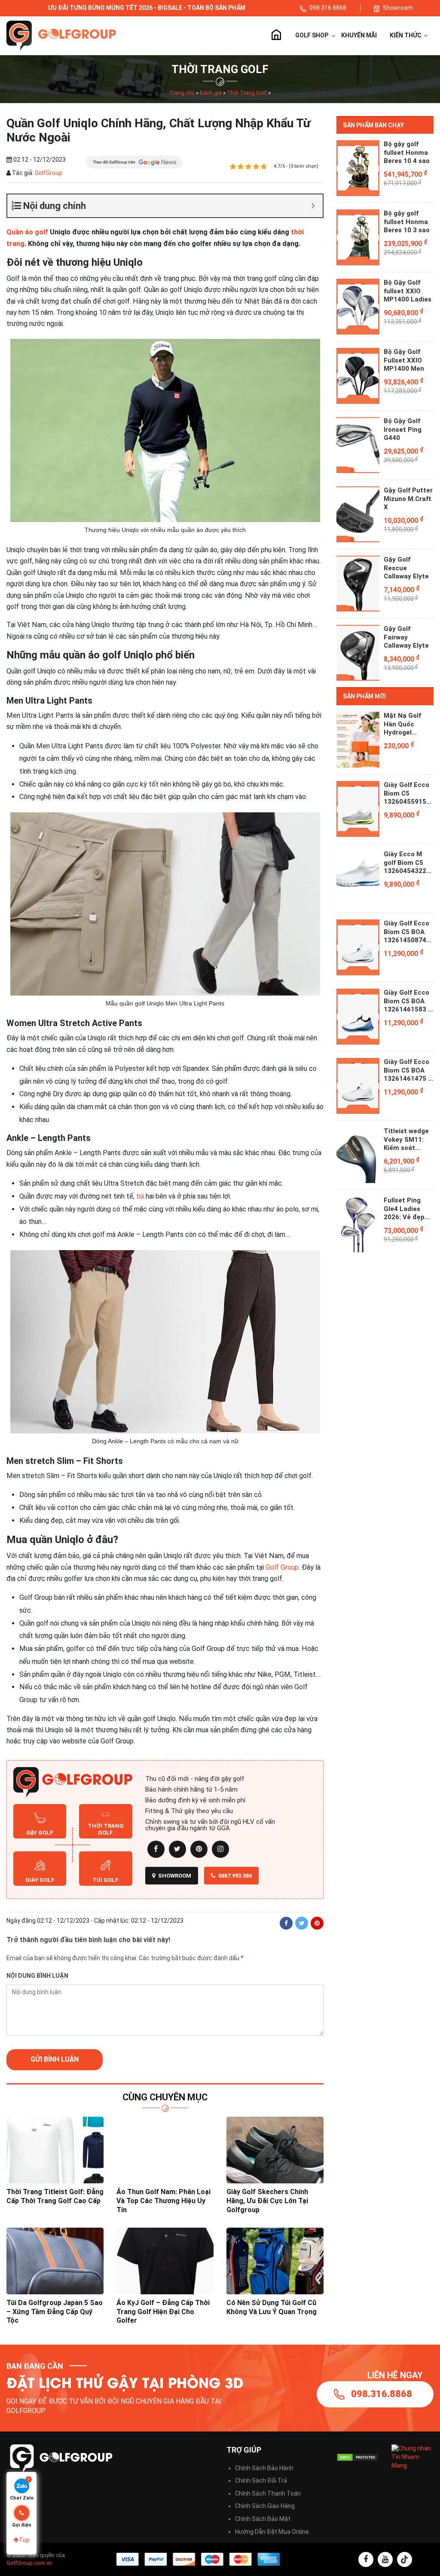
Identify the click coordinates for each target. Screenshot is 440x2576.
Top (24, 2540)
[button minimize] (313, 206)
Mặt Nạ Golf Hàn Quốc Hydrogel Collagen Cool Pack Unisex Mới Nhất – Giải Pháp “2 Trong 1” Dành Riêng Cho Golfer (408, 724)
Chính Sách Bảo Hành (264, 2468)
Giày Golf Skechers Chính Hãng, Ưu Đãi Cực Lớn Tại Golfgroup (267, 2201)
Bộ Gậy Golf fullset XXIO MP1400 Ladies (408, 291)
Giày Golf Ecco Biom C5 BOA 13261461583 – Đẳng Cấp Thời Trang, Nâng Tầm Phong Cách (408, 1001)
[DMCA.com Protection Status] (357, 2457)
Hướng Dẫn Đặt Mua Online (272, 2532)
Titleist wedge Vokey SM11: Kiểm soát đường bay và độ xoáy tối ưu (406, 1140)
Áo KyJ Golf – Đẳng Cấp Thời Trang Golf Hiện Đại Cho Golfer (163, 2312)
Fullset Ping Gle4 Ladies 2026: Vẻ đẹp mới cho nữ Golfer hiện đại (407, 1209)
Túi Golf (105, 1880)
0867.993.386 (234, 1876)
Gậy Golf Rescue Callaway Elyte (406, 568)
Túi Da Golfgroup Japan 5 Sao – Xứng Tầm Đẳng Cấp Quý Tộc (55, 2312)
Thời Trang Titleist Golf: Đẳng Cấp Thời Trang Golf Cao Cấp (55, 2196)
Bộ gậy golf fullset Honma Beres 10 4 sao (407, 152)
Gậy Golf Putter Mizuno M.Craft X (408, 499)
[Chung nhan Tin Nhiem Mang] (412, 2457)
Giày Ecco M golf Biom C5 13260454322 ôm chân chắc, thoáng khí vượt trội (408, 863)
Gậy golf (40, 1833)
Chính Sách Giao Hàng (265, 2506)
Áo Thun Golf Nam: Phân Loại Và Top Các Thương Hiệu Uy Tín (163, 2201)
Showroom (398, 8)
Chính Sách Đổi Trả (261, 2481)
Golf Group (282, 1567)
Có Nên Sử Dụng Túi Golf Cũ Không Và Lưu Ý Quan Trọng (272, 2307)
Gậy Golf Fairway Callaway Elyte (406, 637)
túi (140, 1196)
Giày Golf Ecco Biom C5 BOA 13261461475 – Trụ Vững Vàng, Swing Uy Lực (408, 1071)
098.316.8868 (382, 2394)
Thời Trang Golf (247, 93)
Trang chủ (276, 36)
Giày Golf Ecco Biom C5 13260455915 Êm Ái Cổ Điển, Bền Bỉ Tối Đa (406, 794)
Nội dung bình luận (37, 1976)
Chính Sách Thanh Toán (268, 2493)
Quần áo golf (27, 232)
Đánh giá (211, 93)
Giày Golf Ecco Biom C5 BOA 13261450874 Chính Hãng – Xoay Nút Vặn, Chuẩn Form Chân (406, 932)
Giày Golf (40, 1880)
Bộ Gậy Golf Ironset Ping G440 (403, 429)
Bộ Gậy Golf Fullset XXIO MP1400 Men (404, 360)
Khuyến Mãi (359, 35)
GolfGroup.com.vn (29, 2563)
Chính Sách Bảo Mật (263, 2519)
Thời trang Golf (106, 1829)
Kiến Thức (406, 35)
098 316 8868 (328, 8)
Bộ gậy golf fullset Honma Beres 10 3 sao (407, 222)
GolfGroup (48, 173)
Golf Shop (312, 35)
